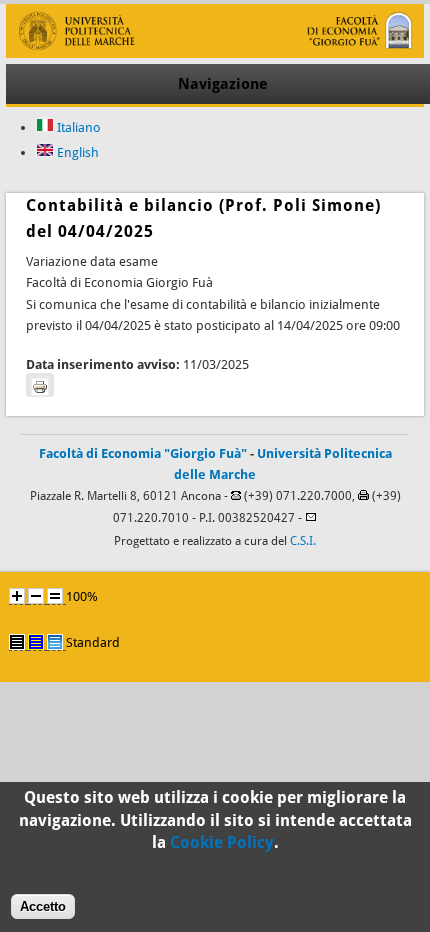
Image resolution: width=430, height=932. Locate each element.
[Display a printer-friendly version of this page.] (40, 385)
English (76, 152)
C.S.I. (303, 541)
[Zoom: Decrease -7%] (36, 596)
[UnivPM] (214, 53)
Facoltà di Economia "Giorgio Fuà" (143, 453)
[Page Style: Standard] (55, 642)
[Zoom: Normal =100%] (55, 596)
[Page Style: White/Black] (17, 642)
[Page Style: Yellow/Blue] (36, 642)
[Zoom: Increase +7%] (17, 596)
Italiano (77, 127)
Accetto (43, 906)
